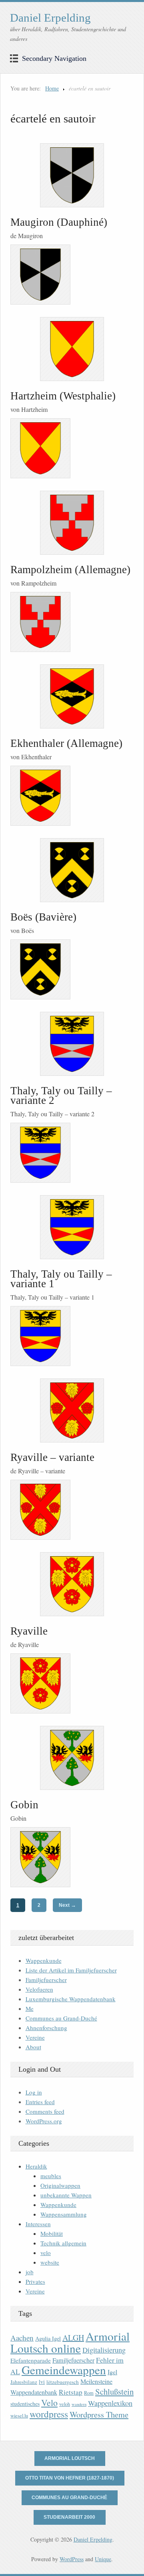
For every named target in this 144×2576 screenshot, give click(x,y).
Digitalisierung (104, 2350)
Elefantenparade (31, 2360)
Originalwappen (60, 2185)
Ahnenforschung (46, 2028)
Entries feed (40, 2102)
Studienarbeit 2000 (69, 2517)
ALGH (73, 2338)
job (30, 2272)
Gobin (24, 1805)
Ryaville (29, 1631)
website (50, 2262)
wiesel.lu (19, 2416)
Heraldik (36, 2166)
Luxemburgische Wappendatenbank (71, 1999)
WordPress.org (44, 2121)
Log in (34, 2092)
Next (67, 1905)
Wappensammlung (64, 2214)
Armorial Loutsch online (70, 2342)
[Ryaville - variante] (72, 1410)
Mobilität (52, 2233)
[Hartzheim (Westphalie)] (72, 349)
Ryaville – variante (52, 1457)
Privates (35, 2281)
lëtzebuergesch (63, 2382)
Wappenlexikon (110, 2403)
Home (52, 88)
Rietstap (71, 2392)
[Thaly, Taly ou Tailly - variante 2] (72, 1044)
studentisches (25, 2404)
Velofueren (39, 1989)
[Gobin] (72, 1758)
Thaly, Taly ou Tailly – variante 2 (61, 1095)
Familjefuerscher (46, 1980)
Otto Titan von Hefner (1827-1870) (70, 2478)
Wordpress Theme (99, 2414)
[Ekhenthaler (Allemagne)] (72, 696)
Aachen (22, 2338)
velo (46, 2253)
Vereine (35, 2037)
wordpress (49, 2414)
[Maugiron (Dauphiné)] (72, 175)
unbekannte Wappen (66, 2195)
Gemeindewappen (64, 2370)
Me (30, 2008)
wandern (79, 2404)
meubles (51, 2176)
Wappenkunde (44, 1960)
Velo (49, 2402)
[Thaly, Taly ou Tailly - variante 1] (72, 1227)
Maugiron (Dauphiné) (59, 222)
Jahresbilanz (24, 2382)
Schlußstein (114, 2391)
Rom (89, 2393)
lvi (42, 2382)
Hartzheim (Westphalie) (63, 396)
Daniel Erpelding (50, 18)
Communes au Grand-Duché (61, 2018)
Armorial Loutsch (70, 2458)
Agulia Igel (48, 2338)
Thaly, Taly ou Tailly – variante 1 (61, 1279)
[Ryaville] (72, 1584)
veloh (65, 2404)
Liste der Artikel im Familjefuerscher (71, 1970)
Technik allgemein (63, 2243)
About (33, 2047)
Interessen (38, 2224)
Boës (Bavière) (43, 917)
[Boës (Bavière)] (72, 870)
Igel (112, 2372)
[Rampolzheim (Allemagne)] (72, 523)
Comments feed (45, 2111)
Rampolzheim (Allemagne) (70, 570)
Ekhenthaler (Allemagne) (66, 743)
